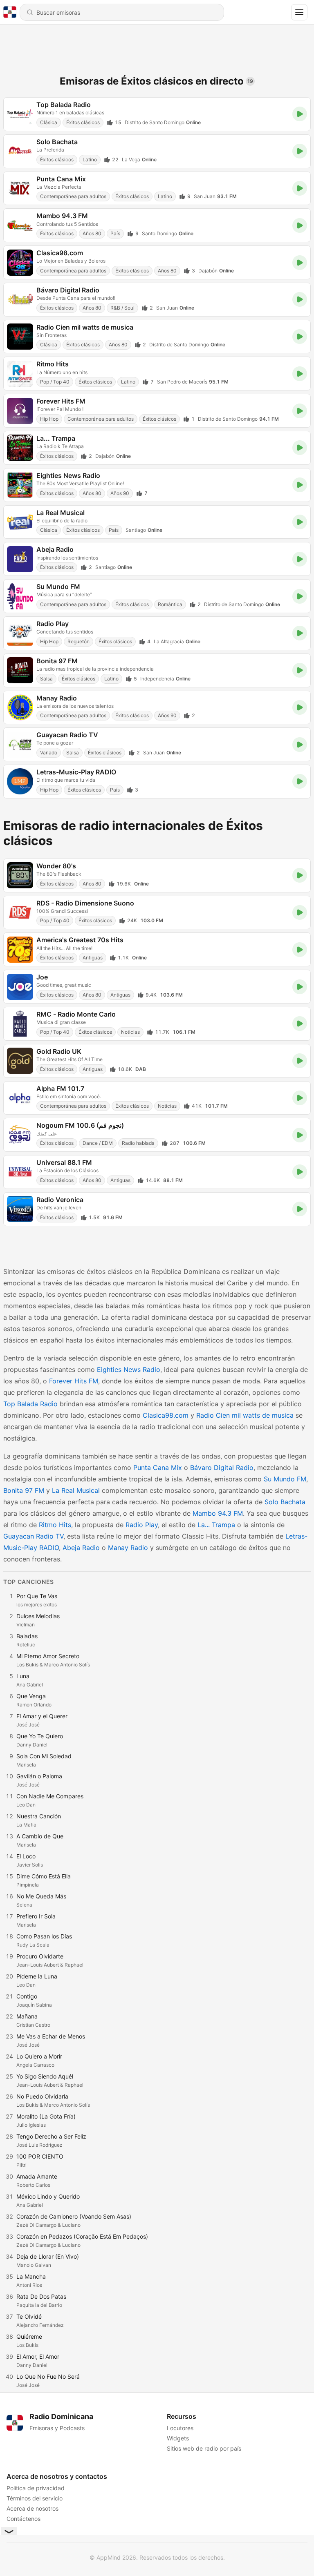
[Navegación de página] (299, 12)
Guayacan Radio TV (33, 1536)
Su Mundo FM (285, 1479)
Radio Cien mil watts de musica (245, 1415)
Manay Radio (128, 1548)
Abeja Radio (81, 1548)
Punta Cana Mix (158, 1468)
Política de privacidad (36, 2488)
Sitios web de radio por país (204, 2448)
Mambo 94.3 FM (218, 1513)
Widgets (178, 2438)
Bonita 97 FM (24, 1490)
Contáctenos (24, 2519)
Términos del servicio (35, 2498)
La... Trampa (216, 1525)
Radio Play (142, 1525)
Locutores (180, 2428)
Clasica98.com (166, 1415)
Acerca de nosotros (33, 2508)
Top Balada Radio (30, 1404)
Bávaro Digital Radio (222, 1468)
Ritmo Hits (55, 1525)
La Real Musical (76, 1490)
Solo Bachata (285, 1502)
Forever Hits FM (74, 1381)
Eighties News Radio (129, 1369)
